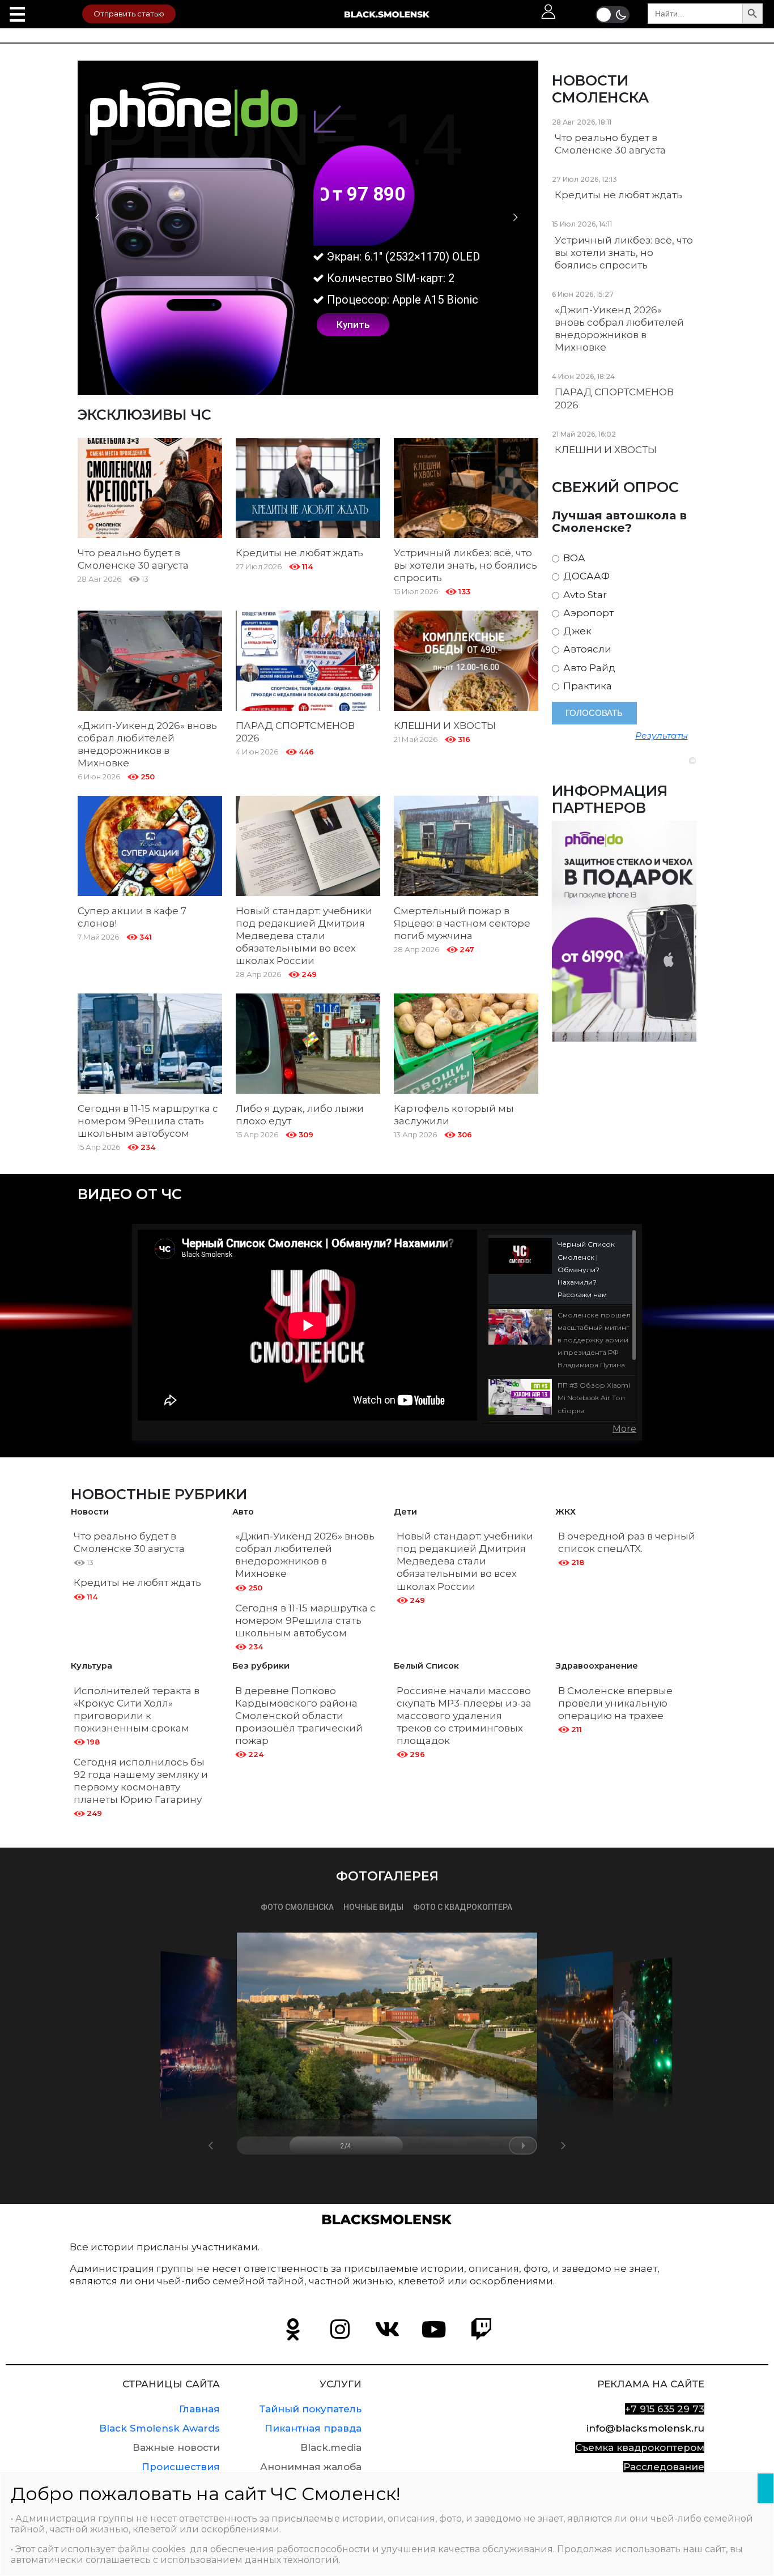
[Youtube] (434, 2330)
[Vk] (387, 2330)
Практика (586, 686)
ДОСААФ (585, 576)
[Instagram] (340, 2330)
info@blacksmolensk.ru (645, 2428)
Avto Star (584, 595)
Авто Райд (588, 668)
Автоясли (586, 649)
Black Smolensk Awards (160, 2428)
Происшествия (181, 2467)
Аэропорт (587, 613)
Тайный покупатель (311, 2409)
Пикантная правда (313, 2428)
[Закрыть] (766, 2488)
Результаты (662, 735)
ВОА (573, 558)
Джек (576, 631)
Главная (199, 2409)
